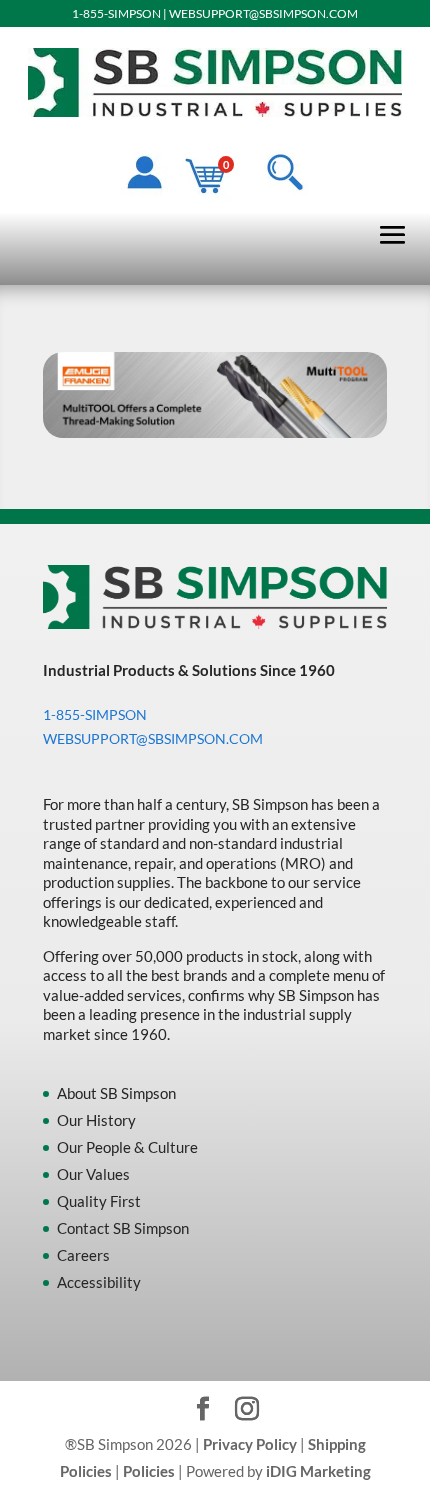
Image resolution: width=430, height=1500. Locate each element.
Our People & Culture (127, 1147)
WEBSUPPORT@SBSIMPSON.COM (263, 13)
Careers (83, 1255)
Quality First (99, 1201)
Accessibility (99, 1282)
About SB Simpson (116, 1093)
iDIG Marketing (318, 1471)
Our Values (93, 1174)
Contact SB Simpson (123, 1228)
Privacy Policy (250, 1444)
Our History (96, 1120)
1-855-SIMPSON (116, 13)
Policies (149, 1471)
